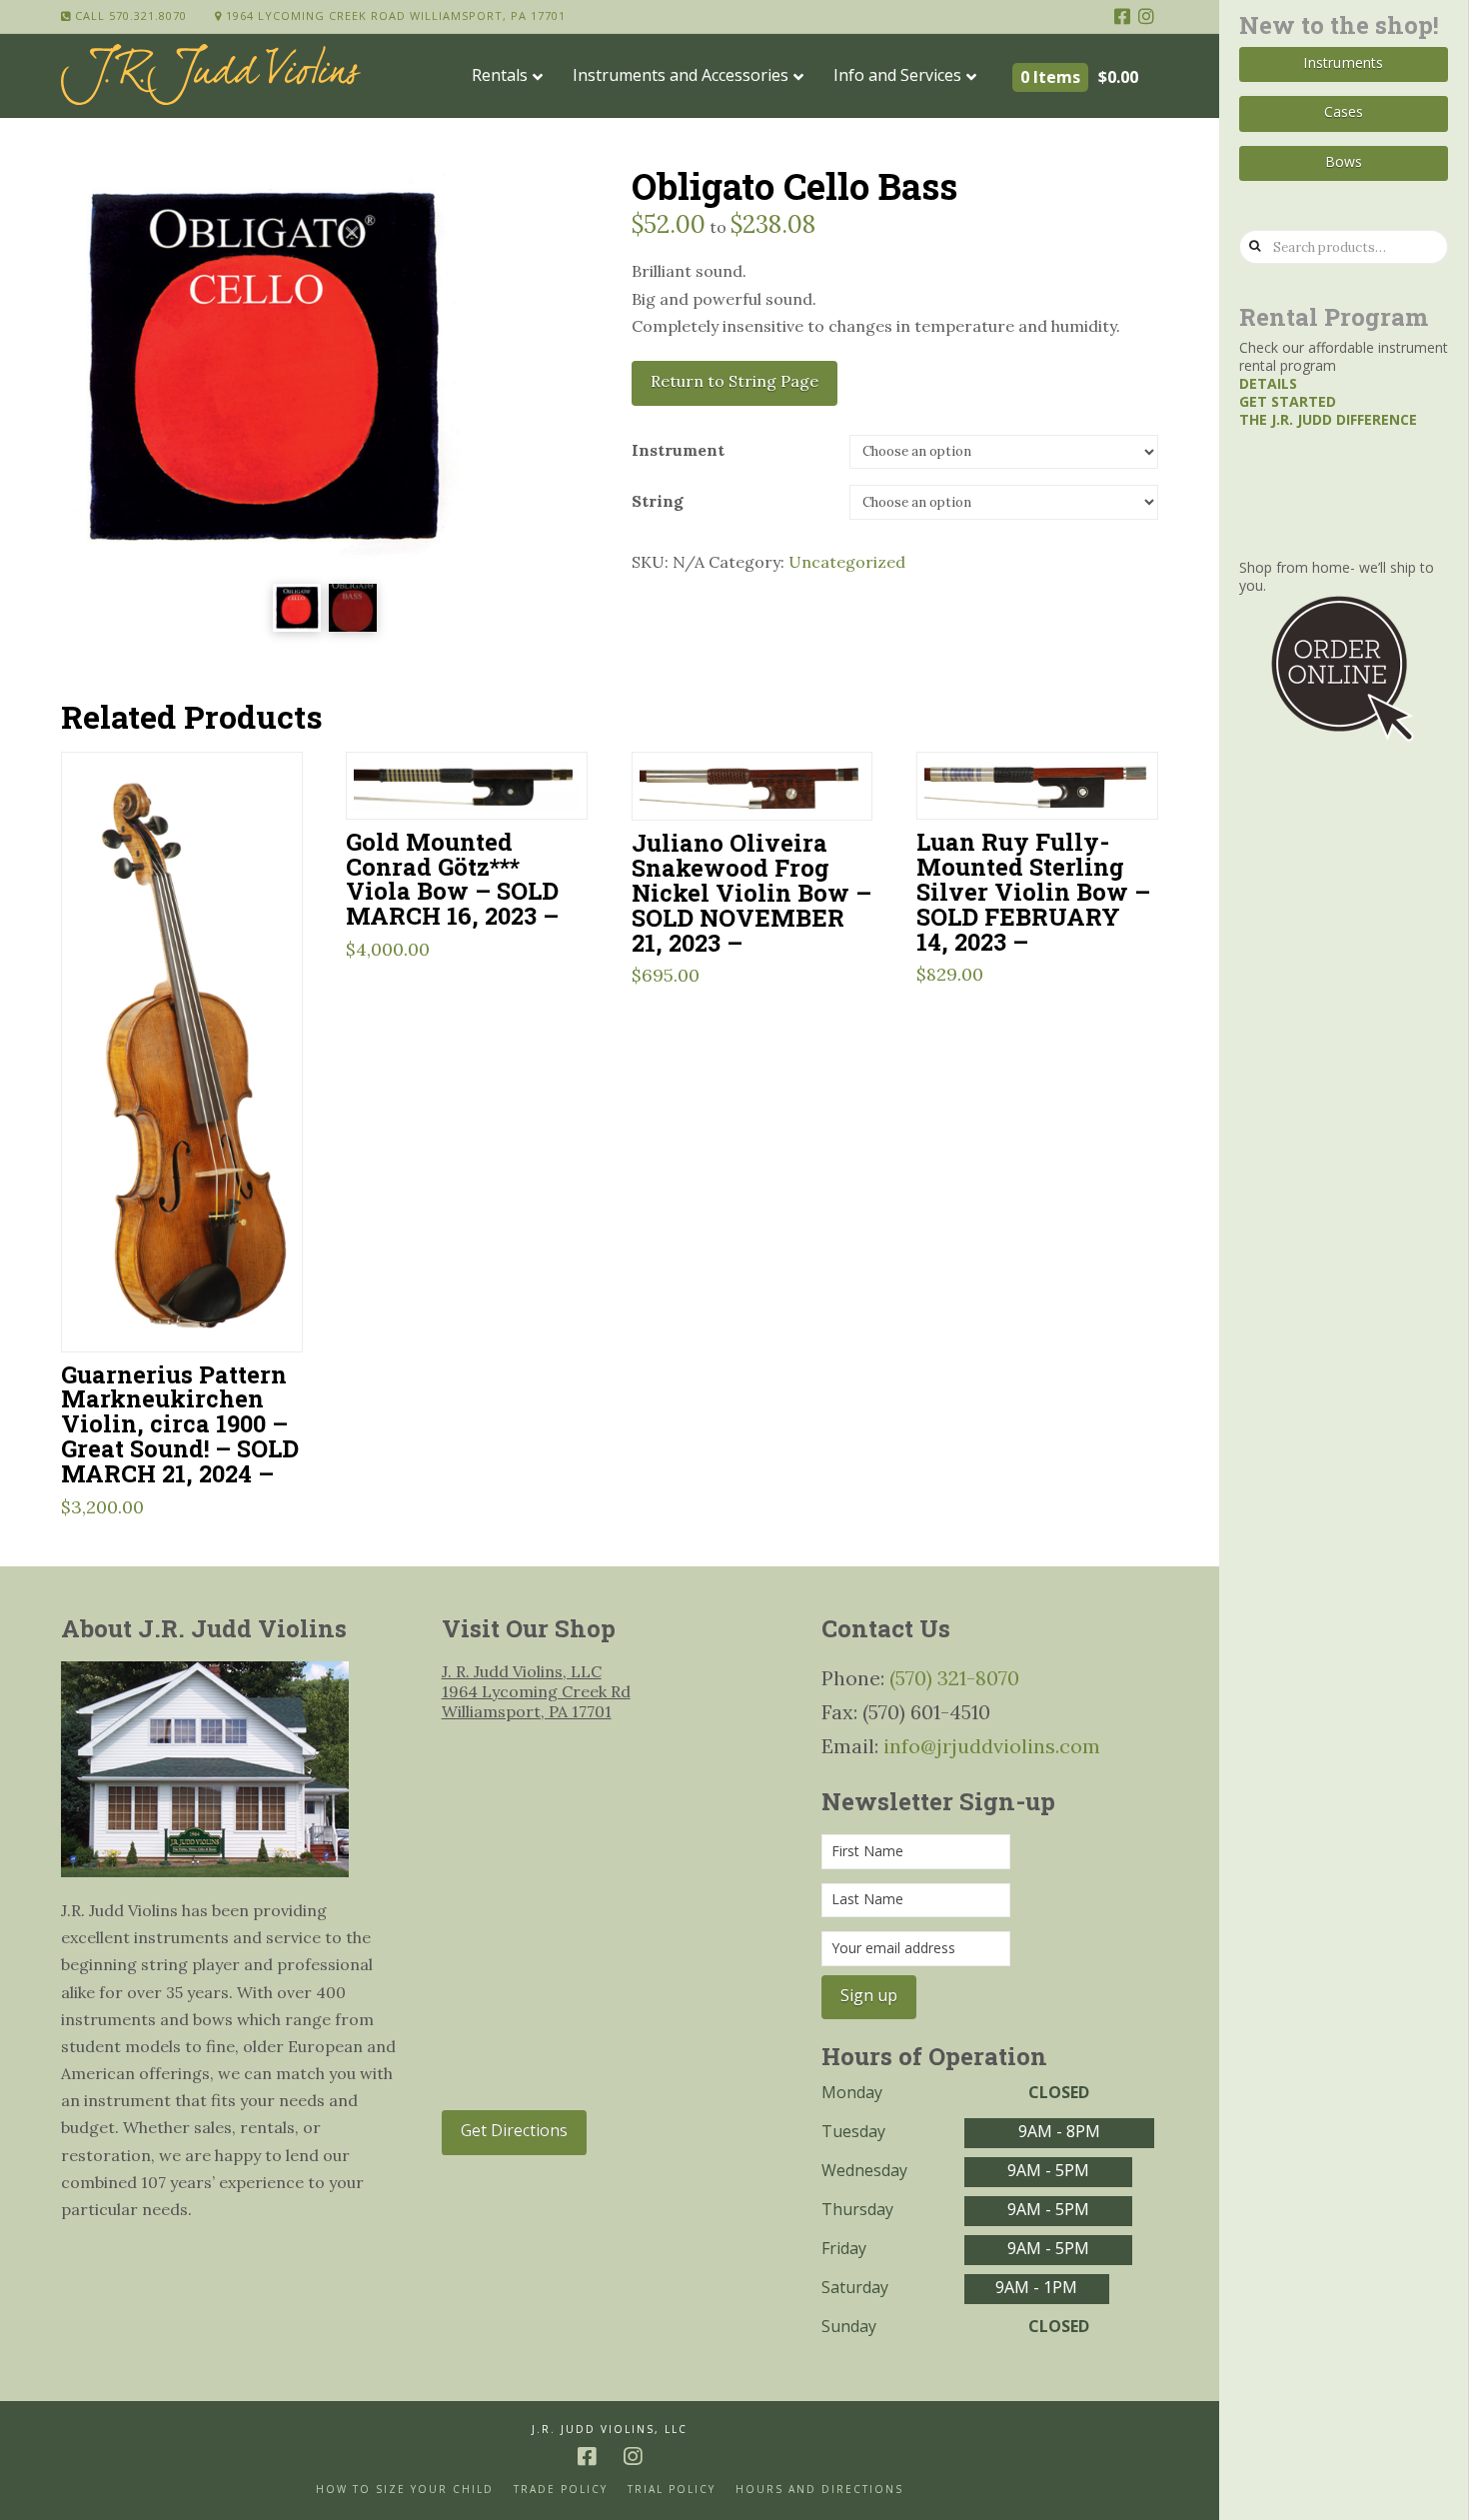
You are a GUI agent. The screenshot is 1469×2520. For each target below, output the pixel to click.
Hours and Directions (819, 2490)
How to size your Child (405, 2490)
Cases (1344, 111)
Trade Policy (561, 2490)
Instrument (678, 450)
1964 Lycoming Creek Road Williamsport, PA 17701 (394, 15)
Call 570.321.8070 (129, 15)
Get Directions (514, 2130)
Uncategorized (847, 562)
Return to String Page (734, 381)
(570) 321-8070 (954, 1678)
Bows (1344, 161)
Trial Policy (672, 2490)
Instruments (1343, 62)
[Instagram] (1146, 16)
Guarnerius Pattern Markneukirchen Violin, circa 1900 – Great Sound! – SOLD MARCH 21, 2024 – (180, 1423)
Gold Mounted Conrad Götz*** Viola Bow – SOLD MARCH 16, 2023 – (452, 879)
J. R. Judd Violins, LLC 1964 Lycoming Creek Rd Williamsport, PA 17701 (536, 1691)
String (658, 501)
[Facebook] (1122, 16)
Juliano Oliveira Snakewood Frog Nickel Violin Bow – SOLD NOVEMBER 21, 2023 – (751, 892)
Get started (1288, 401)
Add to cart (190, 1310)
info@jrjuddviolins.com (992, 1746)
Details (1268, 383)
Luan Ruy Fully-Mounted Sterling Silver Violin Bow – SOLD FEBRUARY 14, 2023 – (1033, 891)
